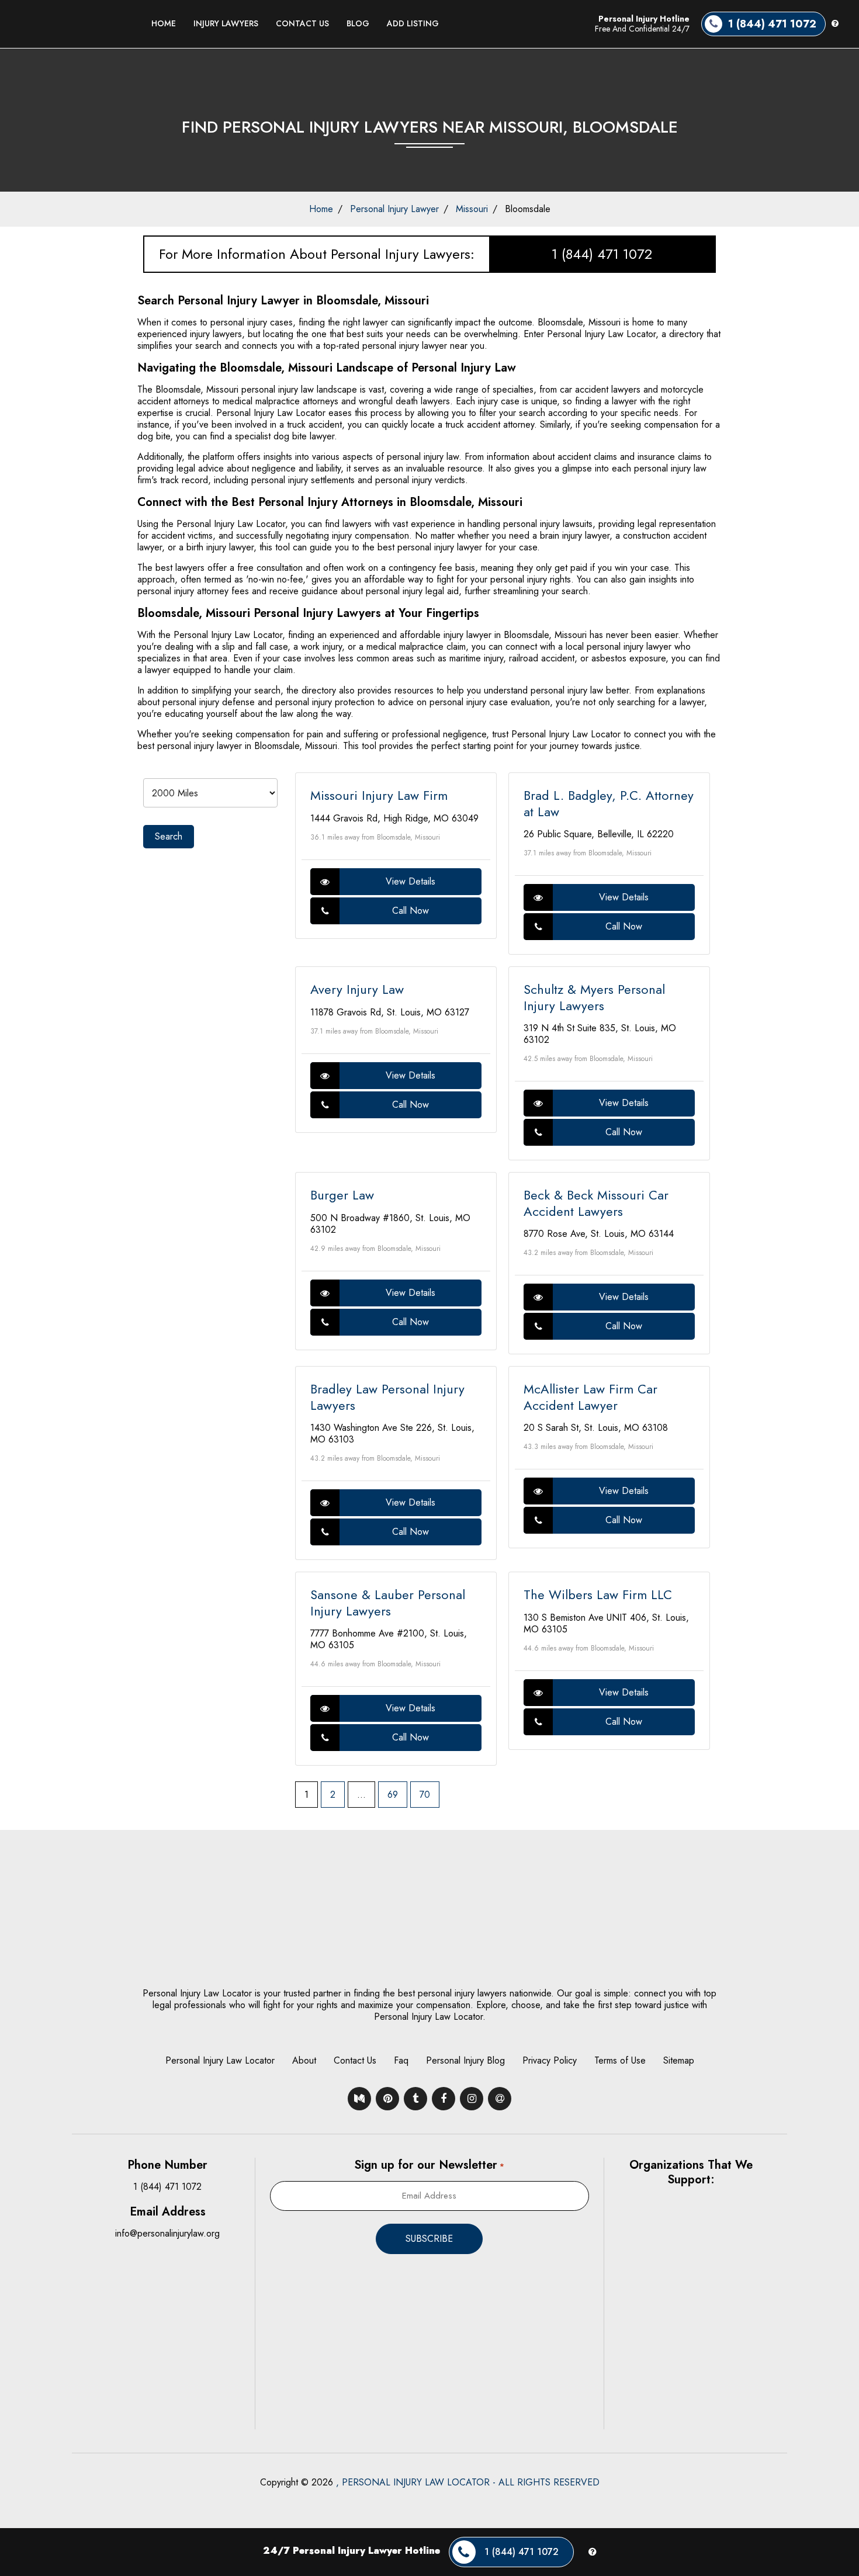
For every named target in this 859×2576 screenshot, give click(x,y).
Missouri (472, 209)
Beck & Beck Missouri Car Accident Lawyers (596, 1203)
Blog (358, 23)
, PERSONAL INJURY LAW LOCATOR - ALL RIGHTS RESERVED (468, 2482)
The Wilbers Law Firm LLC (598, 1594)
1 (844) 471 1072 (602, 254)
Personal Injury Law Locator (220, 2060)
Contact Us (302, 23)
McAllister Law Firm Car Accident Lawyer (590, 1397)
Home (164, 23)
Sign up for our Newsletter (429, 2165)
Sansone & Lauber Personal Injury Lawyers (388, 1603)
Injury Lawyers (226, 23)
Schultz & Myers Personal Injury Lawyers (594, 997)
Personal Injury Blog (465, 2060)
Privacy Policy (550, 2060)
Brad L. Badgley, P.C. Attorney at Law (609, 803)
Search (169, 836)
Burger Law (342, 1195)
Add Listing (413, 23)
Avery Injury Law (357, 989)
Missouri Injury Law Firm (379, 795)
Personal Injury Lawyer (394, 209)
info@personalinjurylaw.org (167, 2233)
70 (425, 1795)
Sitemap (679, 2060)
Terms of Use (620, 2060)
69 (393, 1795)
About (304, 2060)
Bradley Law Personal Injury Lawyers (387, 1397)
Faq (401, 2060)
